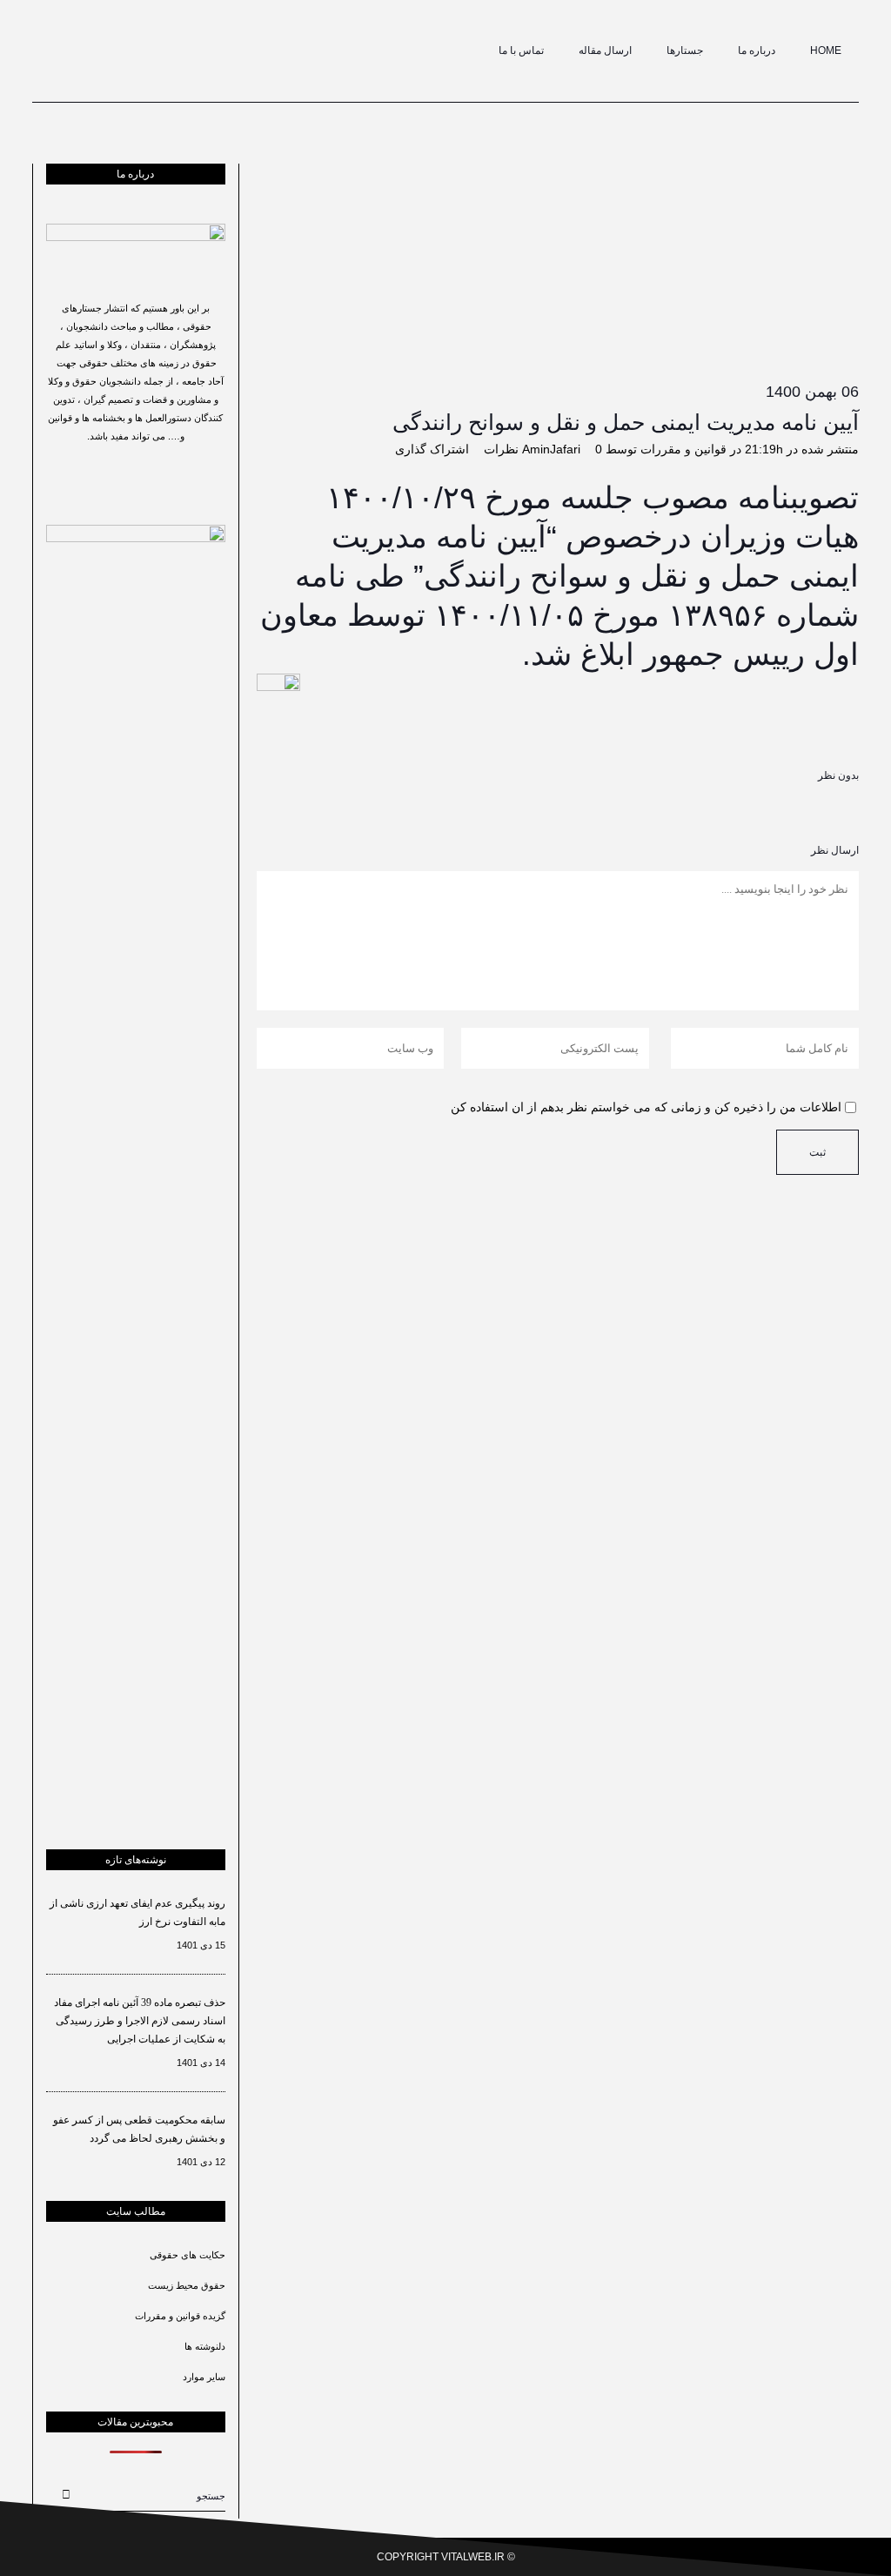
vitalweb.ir (473, 2557)
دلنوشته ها (205, 2346)
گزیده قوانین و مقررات (180, 2316)
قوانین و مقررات (683, 449)
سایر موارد (204, 2377)
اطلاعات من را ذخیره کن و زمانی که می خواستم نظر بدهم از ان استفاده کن (646, 1107)
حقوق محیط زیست (187, 2285)
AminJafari (551, 449)
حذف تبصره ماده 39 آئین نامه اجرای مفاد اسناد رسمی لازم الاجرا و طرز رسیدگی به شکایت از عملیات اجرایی (140, 2021)
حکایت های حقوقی (188, 2255)
